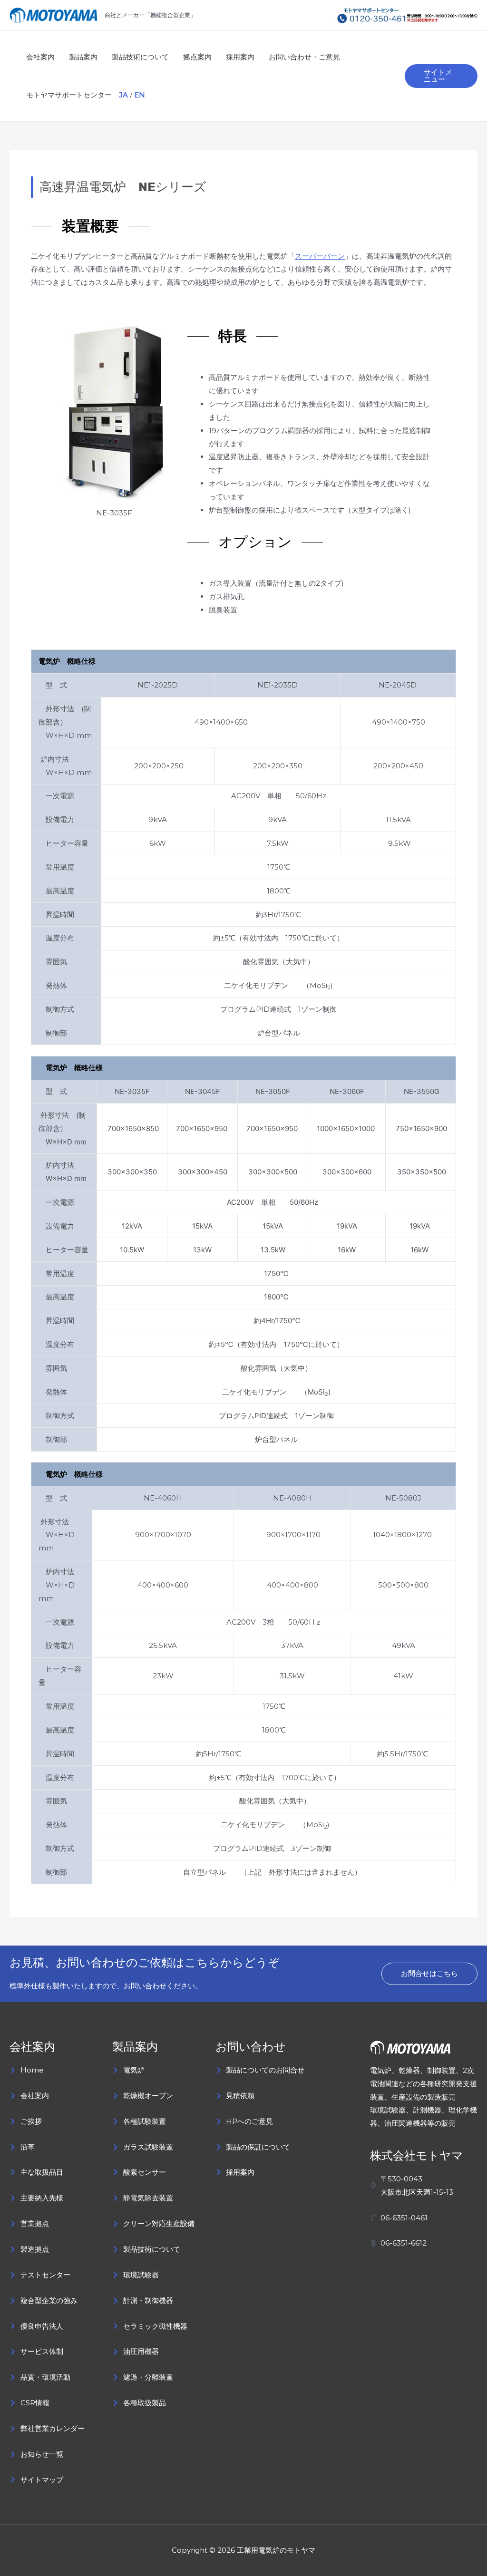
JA (123, 95)
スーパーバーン (320, 256)
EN (140, 95)
